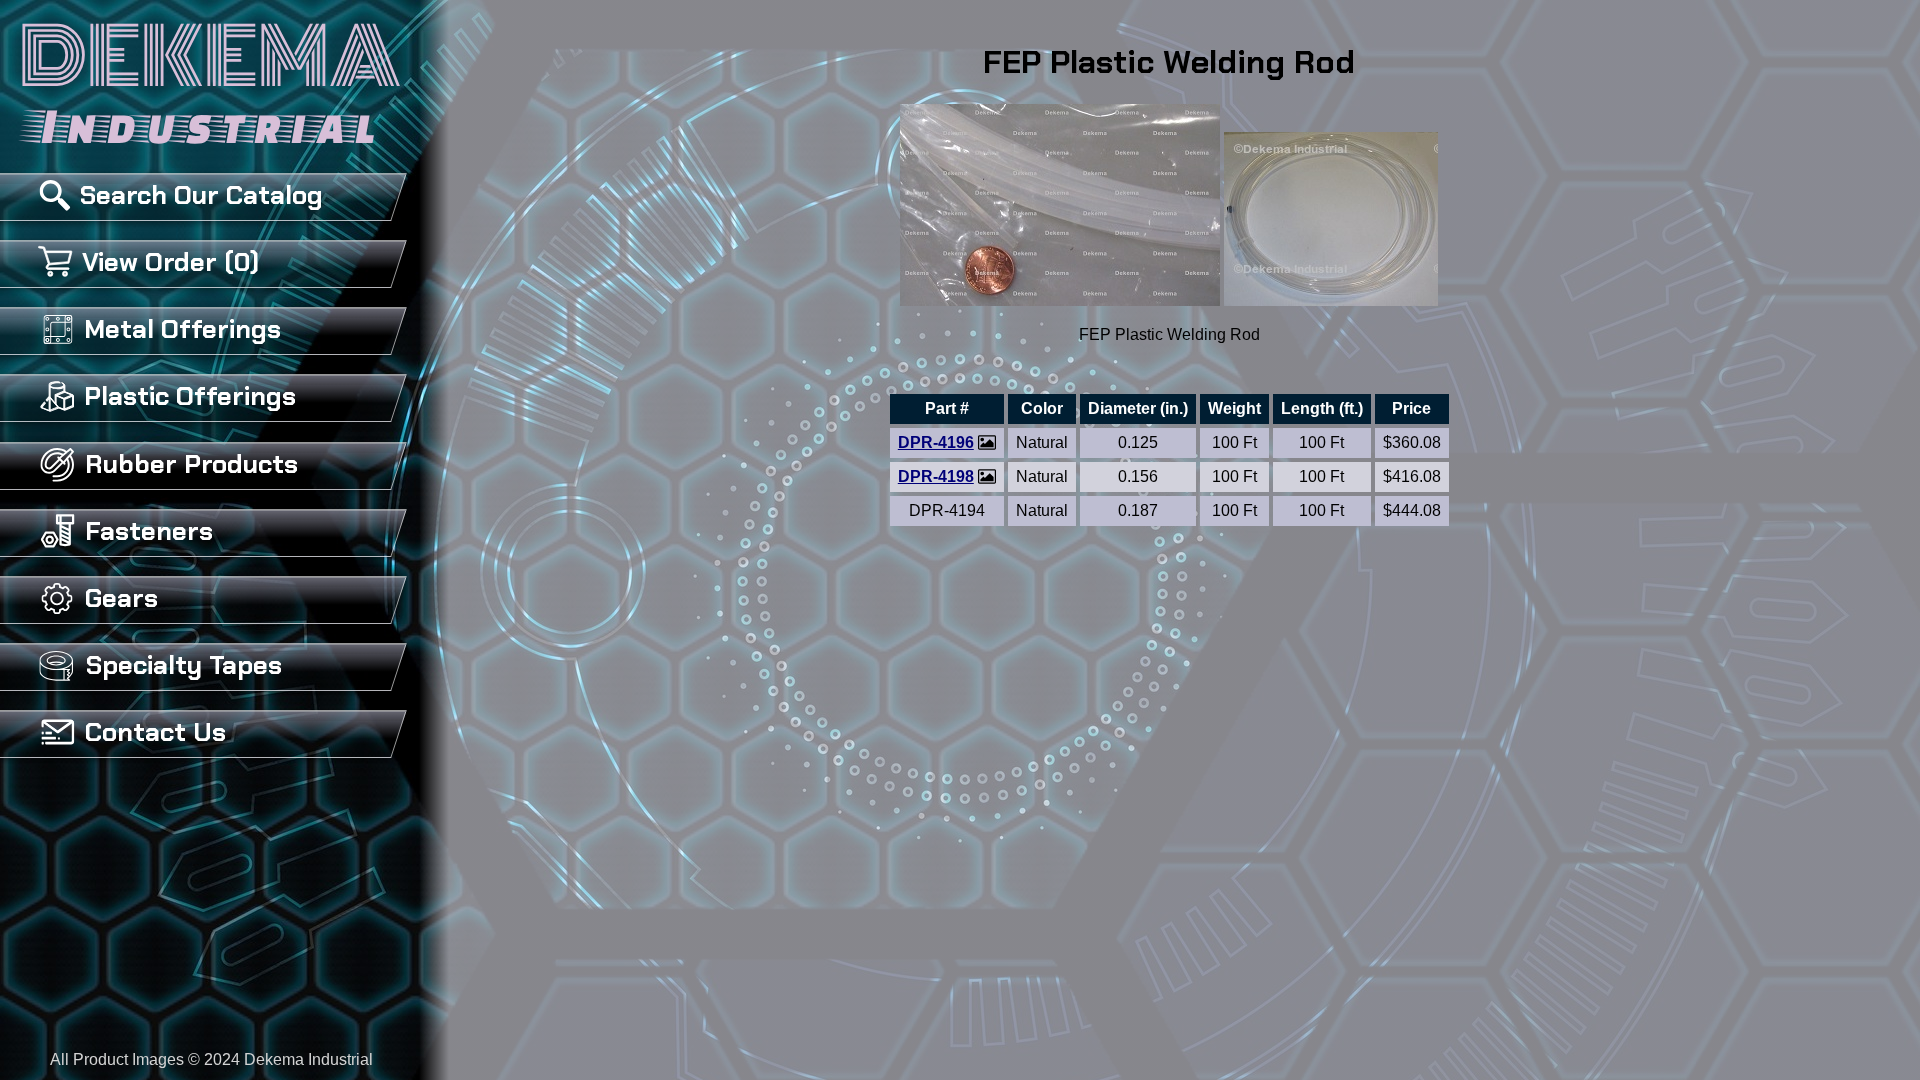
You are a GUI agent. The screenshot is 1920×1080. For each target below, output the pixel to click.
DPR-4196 (936, 442)
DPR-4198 (936, 476)
